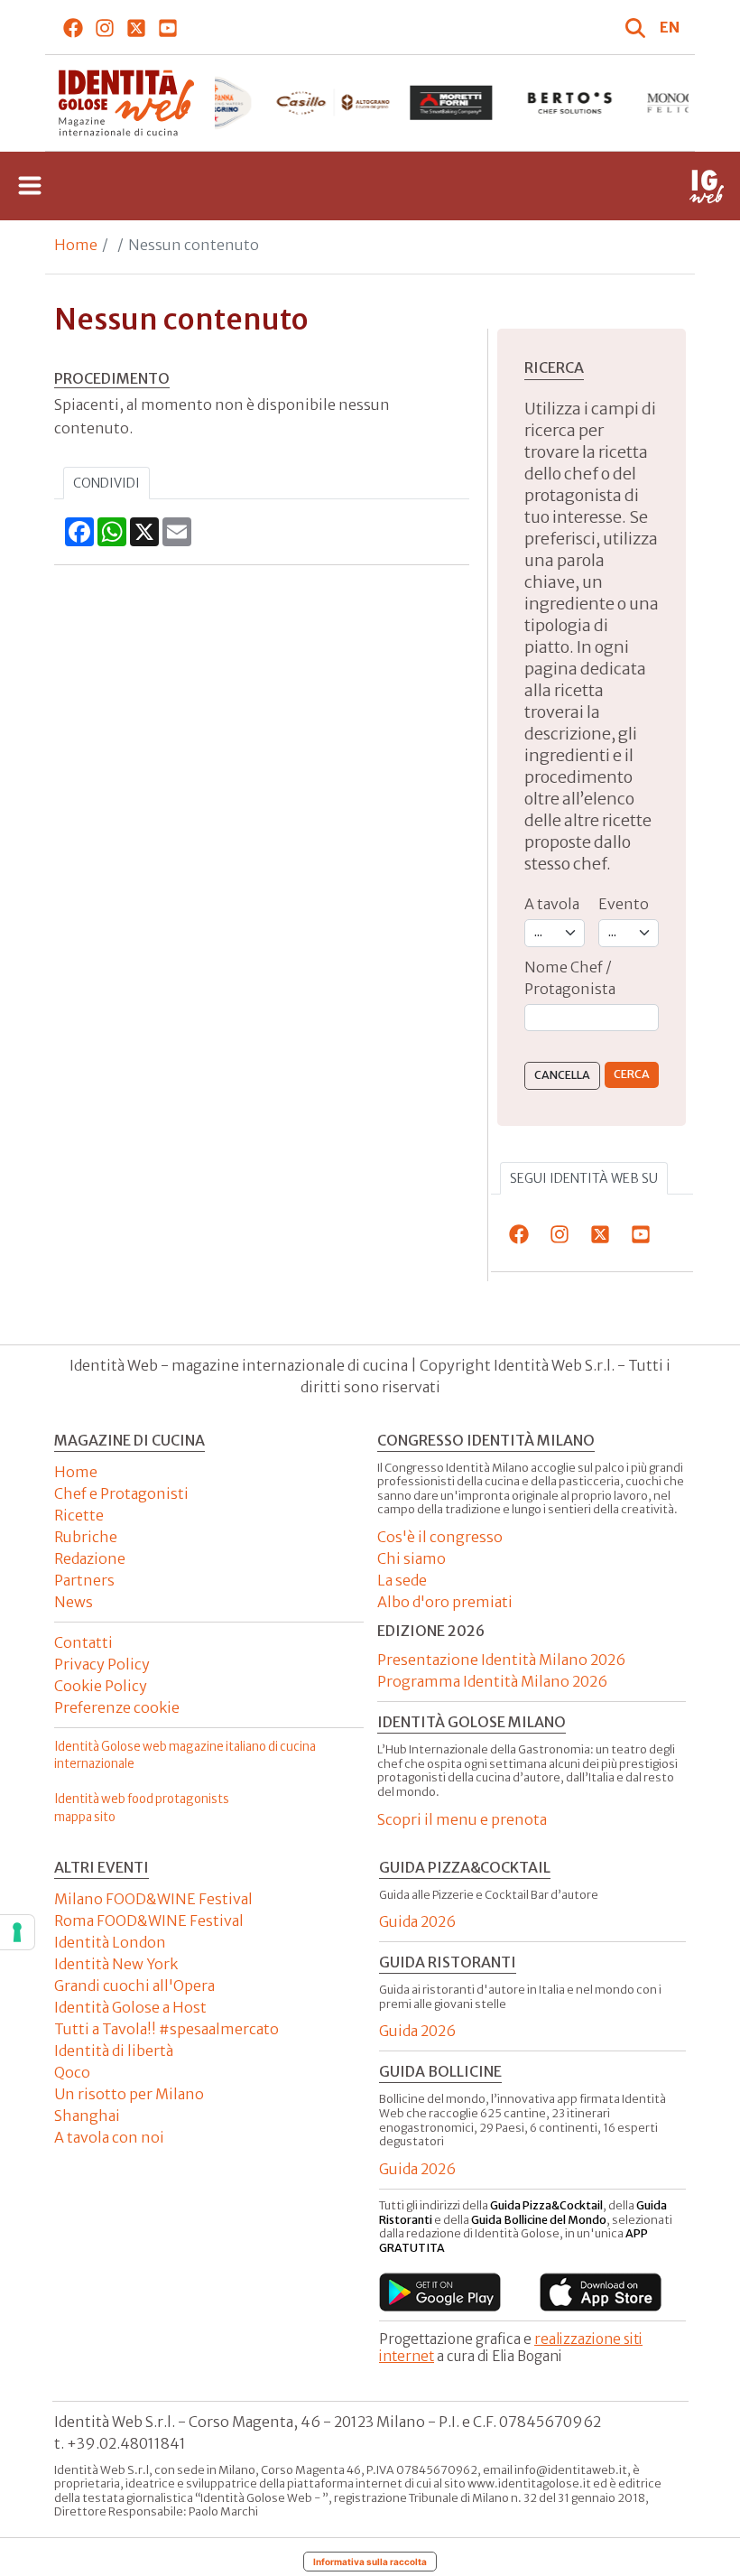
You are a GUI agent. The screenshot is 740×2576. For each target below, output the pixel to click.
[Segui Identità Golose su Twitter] (137, 27)
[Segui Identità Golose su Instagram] (105, 27)
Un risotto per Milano (129, 2094)
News (74, 1602)
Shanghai (87, 2116)
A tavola (552, 904)
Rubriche (86, 1537)
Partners (84, 1580)
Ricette (79, 1515)
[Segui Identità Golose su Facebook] (74, 27)
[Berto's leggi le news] (570, 103)
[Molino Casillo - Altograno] (333, 103)
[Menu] (30, 186)
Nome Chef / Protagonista (570, 978)
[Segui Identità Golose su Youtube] (168, 27)
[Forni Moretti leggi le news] (451, 103)
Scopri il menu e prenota (462, 1819)
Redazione (90, 1558)
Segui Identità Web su (584, 1178)
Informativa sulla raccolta (370, 2562)
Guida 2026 (417, 1921)
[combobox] (592, 1018)
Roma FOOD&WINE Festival (149, 1920)
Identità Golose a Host (130, 2007)
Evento (624, 904)
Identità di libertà (114, 2051)
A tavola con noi (109, 2137)
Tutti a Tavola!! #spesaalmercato (166, 2029)
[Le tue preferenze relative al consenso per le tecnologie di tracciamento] (17, 1932)
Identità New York (116, 1964)
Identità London (110, 1942)
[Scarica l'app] (440, 2292)
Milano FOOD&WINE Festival (153, 1899)
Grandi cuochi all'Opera (134, 1985)
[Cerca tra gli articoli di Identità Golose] (638, 27)
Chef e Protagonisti (121, 1493)
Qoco (72, 2072)
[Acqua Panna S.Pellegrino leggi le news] (214, 103)
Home (76, 245)
